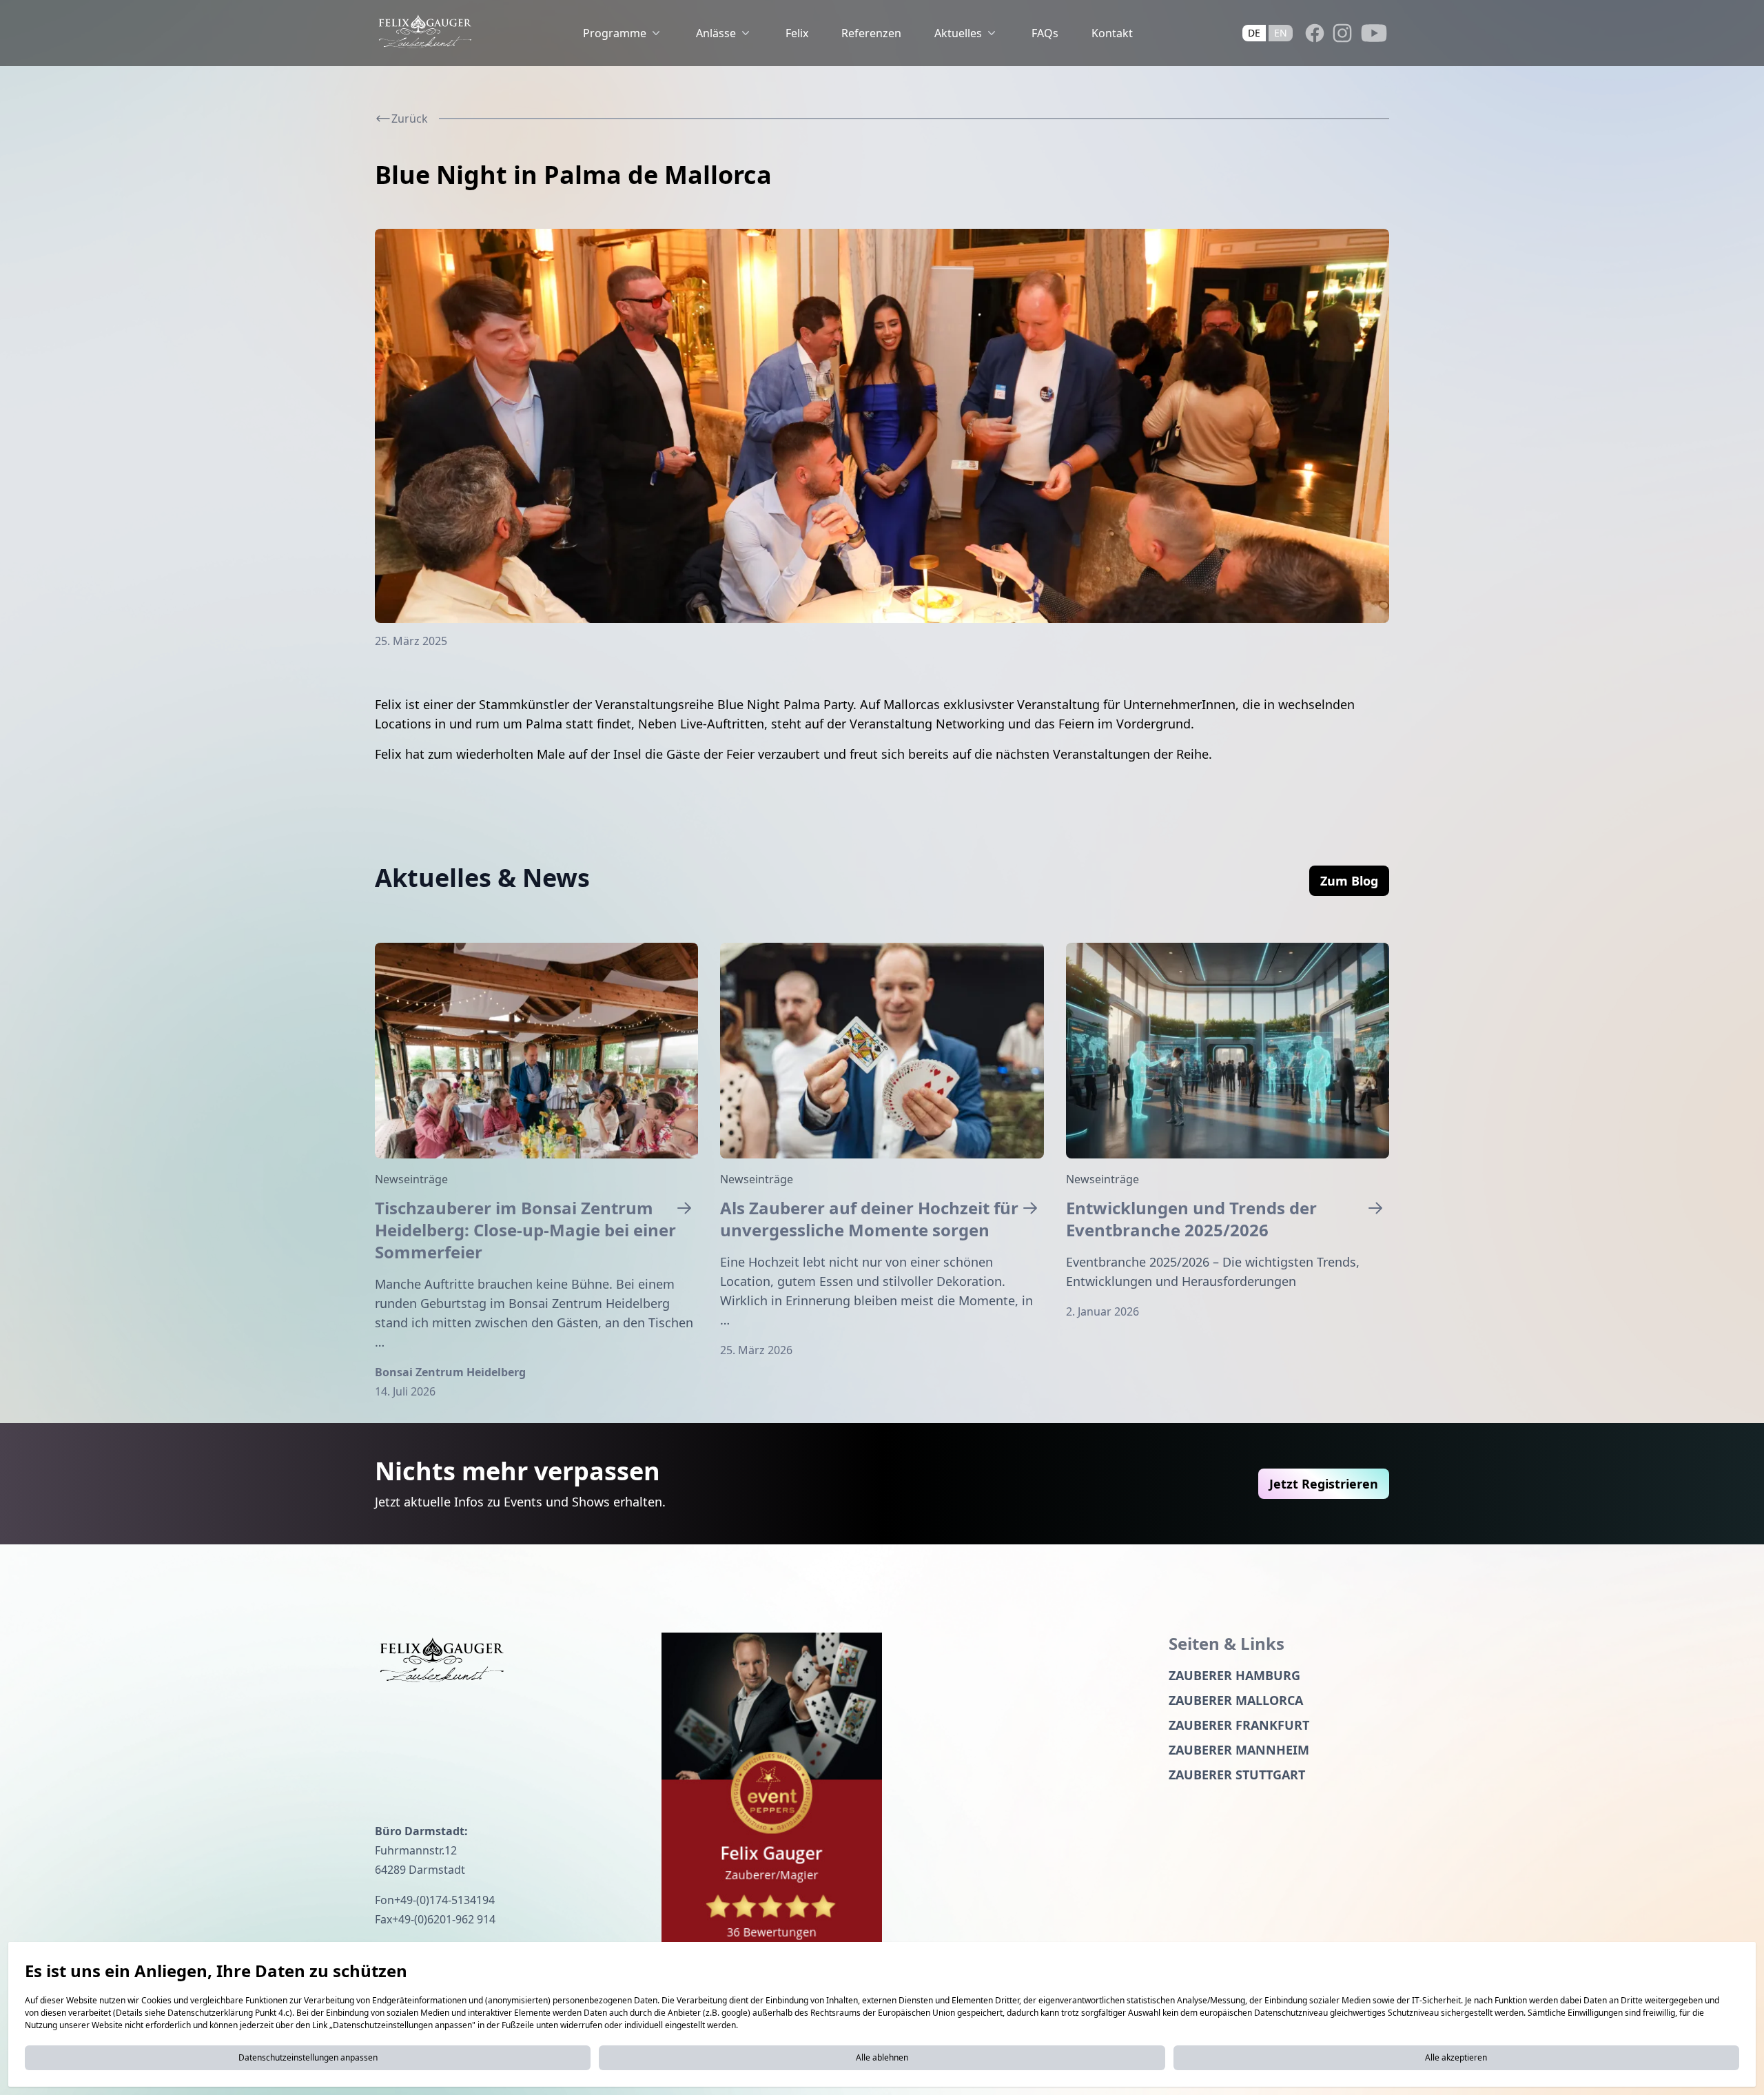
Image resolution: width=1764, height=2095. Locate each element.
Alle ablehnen (882, 2057)
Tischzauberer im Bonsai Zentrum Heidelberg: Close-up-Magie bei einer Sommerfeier (525, 1230)
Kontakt (1112, 33)
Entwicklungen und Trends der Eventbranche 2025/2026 (1191, 1219)
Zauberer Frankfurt (1239, 1725)
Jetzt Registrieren (1324, 1484)
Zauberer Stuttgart (1237, 1775)
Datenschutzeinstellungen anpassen (308, 2057)
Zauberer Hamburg (1234, 1675)
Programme (615, 33)
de (1254, 33)
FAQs (1045, 33)
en (1281, 33)
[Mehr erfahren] (536, 1051)
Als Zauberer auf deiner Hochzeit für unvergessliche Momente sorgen (869, 1219)
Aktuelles (958, 33)
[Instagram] (1342, 33)
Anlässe (716, 33)
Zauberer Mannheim (1239, 1750)
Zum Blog (1349, 881)
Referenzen (871, 33)
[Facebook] (1315, 33)
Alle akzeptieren (1456, 2057)
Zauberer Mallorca (1236, 1700)
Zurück (410, 119)
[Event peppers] (772, 1796)
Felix (797, 33)
